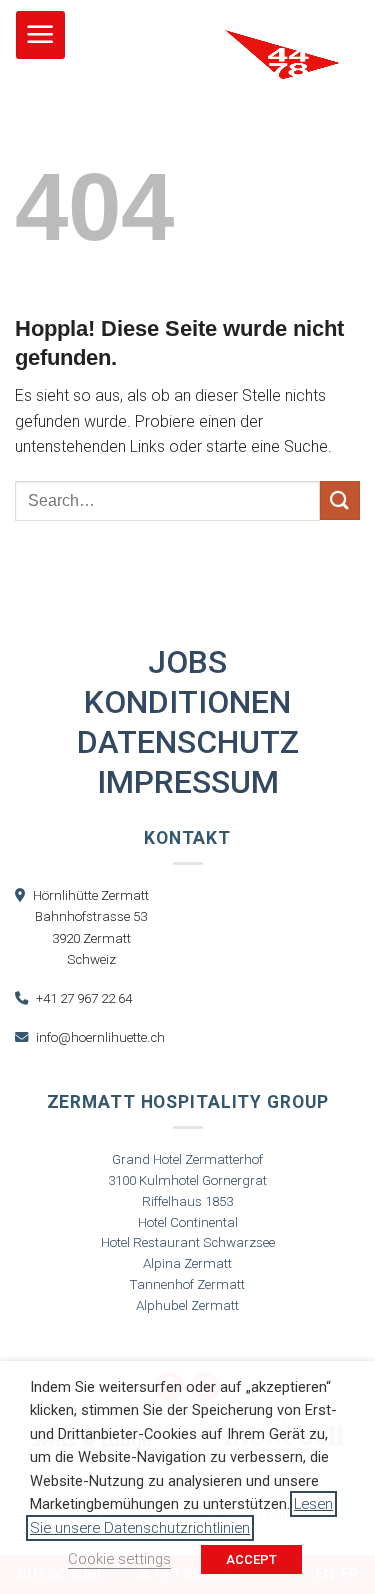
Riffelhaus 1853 (187, 1201)
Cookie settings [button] (119, 1559)
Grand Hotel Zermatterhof (187, 1159)
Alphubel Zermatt (187, 1305)
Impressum (188, 782)
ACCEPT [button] (251, 1559)
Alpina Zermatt (187, 1263)
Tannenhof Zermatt (187, 1284)
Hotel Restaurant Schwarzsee (188, 1242)
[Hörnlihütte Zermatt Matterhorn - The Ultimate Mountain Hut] (282, 100)
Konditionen (187, 702)
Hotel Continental (188, 1222)
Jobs (187, 662)
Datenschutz (188, 742)
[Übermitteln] (340, 500)
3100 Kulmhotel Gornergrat (187, 1180)
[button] (40, 35)
